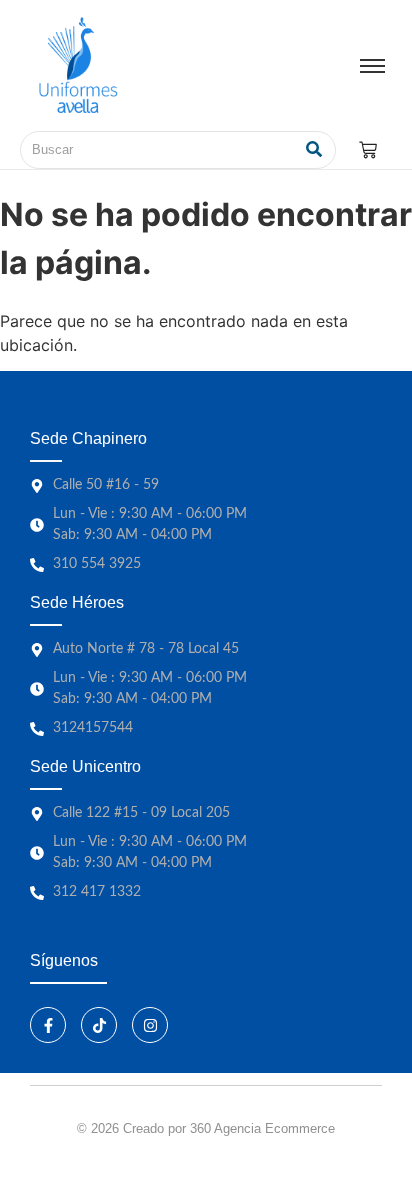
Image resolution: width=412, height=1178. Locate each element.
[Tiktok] (99, 1025)
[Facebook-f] (48, 1025)
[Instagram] (150, 1025)
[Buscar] (313, 150)
